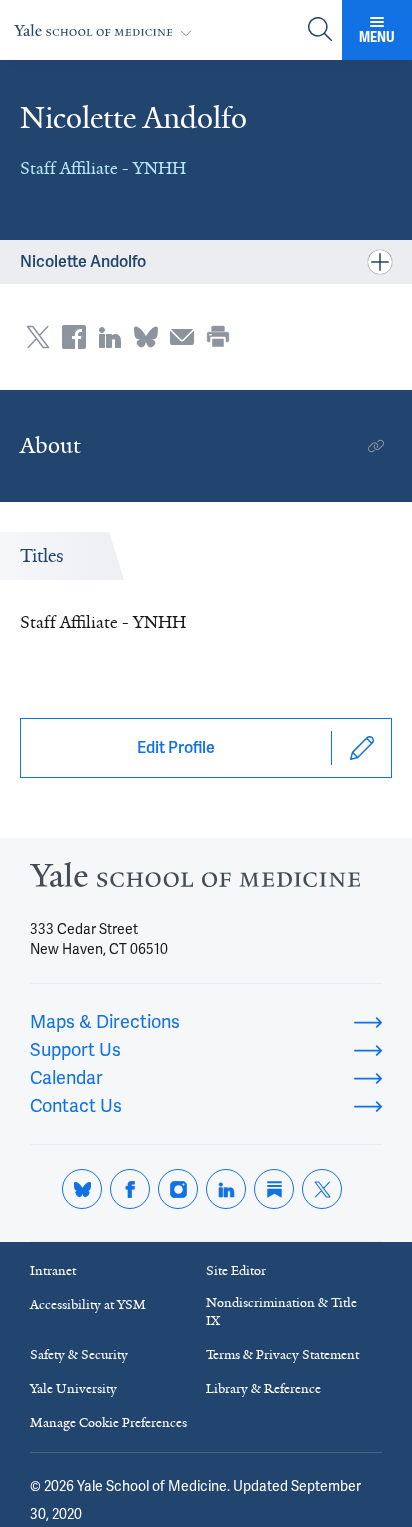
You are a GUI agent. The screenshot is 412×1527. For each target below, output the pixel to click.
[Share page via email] (182, 337)
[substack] (274, 1189)
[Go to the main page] (107, 30)
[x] (322, 1189)
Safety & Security (79, 1354)
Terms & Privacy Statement (282, 1354)
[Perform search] (320, 30)
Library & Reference (263, 1388)
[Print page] (218, 337)
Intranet (53, 1270)
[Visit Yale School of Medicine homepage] (195, 880)
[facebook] (130, 1189)
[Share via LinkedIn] (110, 337)
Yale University (73, 1388)
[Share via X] (38, 337)
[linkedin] (226, 1189)
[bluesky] (82, 1189)
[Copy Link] (376, 446)
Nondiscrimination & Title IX (281, 1311)
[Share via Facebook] (74, 337)
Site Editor (236, 1270)
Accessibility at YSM (88, 1304)
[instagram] (178, 1189)
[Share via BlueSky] (146, 337)
